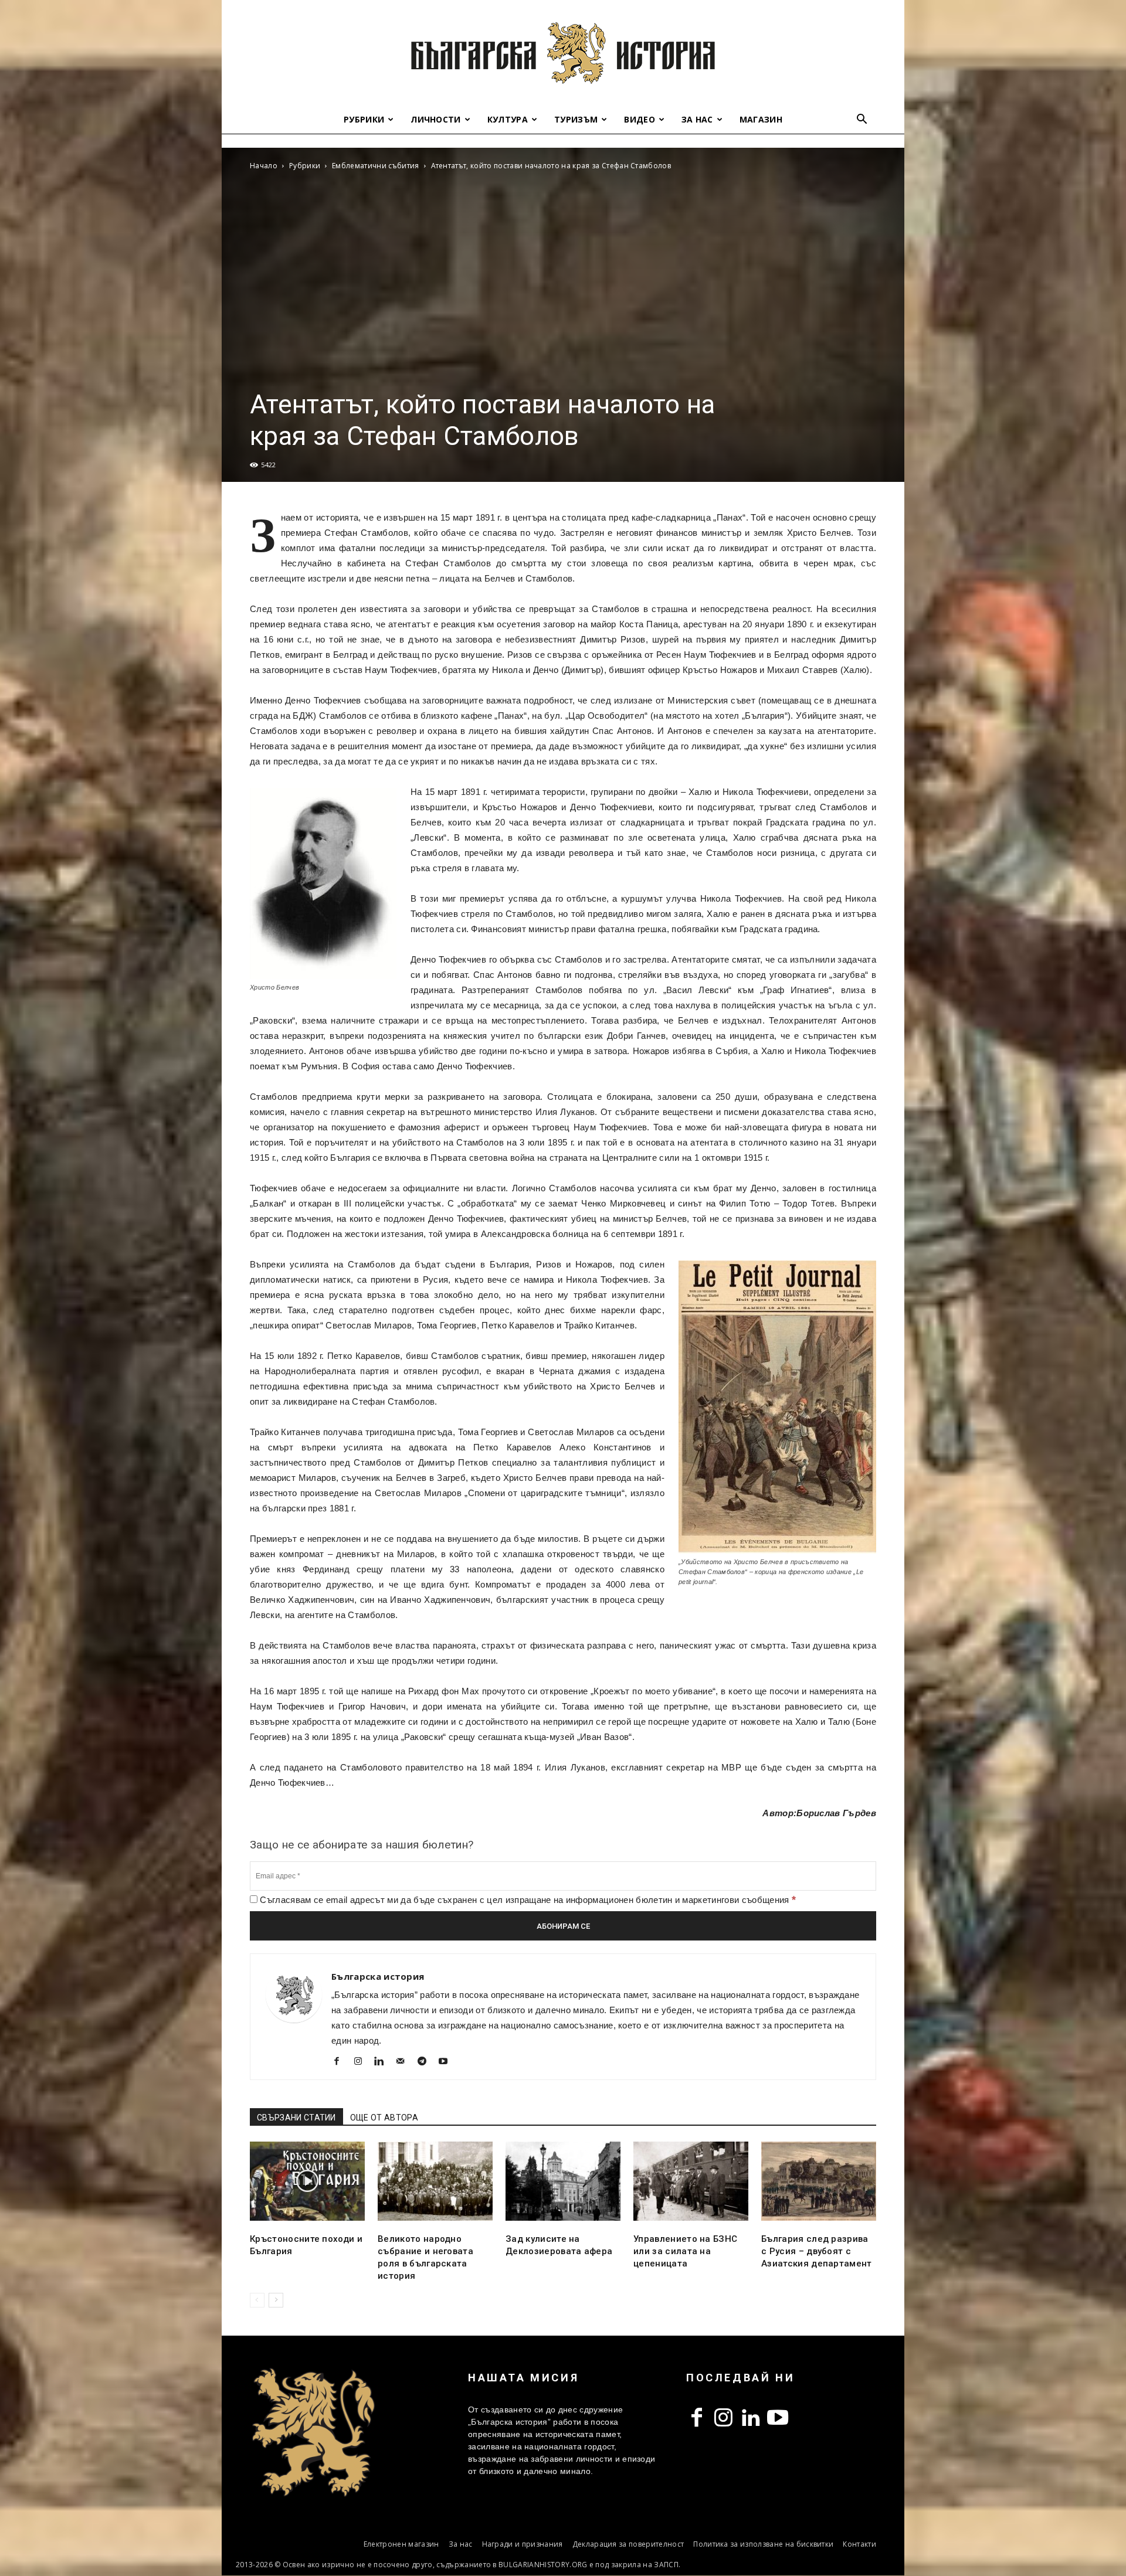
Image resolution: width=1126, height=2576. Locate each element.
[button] (862, 120)
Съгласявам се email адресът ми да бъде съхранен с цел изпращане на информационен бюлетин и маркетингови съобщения (527, 1900)
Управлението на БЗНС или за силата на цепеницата (685, 2251)
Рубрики (364, 119)
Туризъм (576, 119)
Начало (264, 166)
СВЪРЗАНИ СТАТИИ (296, 2118)
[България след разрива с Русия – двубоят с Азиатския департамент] (819, 2181)
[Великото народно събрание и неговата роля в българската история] (435, 2181)
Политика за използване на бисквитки (763, 2544)
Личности (436, 119)
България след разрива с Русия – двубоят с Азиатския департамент (817, 2251)
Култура (508, 119)
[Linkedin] (384, 2062)
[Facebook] (341, 2062)
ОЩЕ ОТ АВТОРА (384, 2118)
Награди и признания (523, 2544)
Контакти (859, 2544)
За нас (697, 119)
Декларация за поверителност (628, 2544)
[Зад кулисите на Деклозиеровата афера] (563, 2181)
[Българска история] (563, 53)
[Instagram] (362, 2062)
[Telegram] (426, 2062)
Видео (640, 119)
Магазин (761, 119)
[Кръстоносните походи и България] (307, 2181)
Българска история (378, 1976)
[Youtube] (448, 2062)
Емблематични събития (375, 166)
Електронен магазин (401, 2544)
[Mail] (405, 2062)
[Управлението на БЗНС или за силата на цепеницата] (691, 2181)
